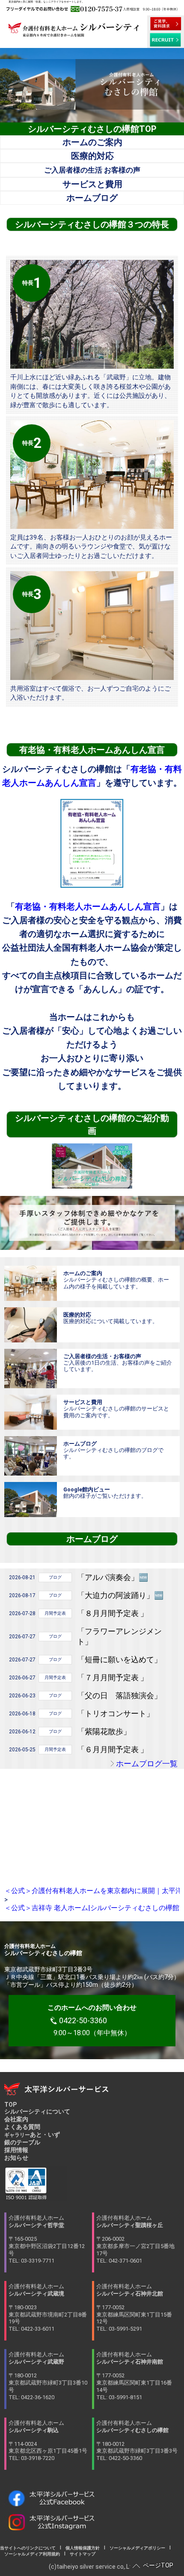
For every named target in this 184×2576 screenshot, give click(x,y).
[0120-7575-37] (92, 9)
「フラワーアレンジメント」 (119, 1636)
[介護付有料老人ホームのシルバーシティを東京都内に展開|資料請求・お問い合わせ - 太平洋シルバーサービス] (166, 24)
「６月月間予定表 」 (113, 1749)
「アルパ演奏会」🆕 (113, 1577)
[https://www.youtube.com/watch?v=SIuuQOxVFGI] (92, 1166)
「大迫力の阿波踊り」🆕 (120, 1595)
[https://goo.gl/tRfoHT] (31, 1500)
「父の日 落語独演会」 (119, 1695)
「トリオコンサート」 (116, 1713)
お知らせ (16, 2158)
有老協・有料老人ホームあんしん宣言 (88, 906)
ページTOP (158, 2565)
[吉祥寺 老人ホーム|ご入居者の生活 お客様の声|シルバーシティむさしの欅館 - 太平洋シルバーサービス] (31, 1368)
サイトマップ (80, 2554)
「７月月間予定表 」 (113, 1677)
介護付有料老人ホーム (47, 2239)
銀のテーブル (22, 2142)
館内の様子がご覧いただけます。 (105, 1493)
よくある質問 (22, 2127)
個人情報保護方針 (83, 2548)
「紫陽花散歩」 (104, 1731)
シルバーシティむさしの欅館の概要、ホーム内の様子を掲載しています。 (116, 1280)
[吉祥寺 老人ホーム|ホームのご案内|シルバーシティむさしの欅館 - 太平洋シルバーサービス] (31, 1283)
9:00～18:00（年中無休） (92, 2020)
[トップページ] (74, 33)
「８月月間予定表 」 (113, 1613)
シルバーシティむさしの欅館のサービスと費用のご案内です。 (116, 1409)
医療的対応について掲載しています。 (111, 1318)
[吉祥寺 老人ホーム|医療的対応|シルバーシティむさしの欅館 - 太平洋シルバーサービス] (31, 1325)
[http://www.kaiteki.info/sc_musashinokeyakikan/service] (31, 1412)
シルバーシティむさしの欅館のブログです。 (113, 1450)
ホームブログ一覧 (147, 1764)
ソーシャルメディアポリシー (137, 2548)
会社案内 (16, 2119)
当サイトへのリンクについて (30, 2548)
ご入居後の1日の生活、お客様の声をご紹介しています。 (118, 1363)
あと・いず (32, 2135)
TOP (10, 2105)
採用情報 (16, 2150)
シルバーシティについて (37, 2111)
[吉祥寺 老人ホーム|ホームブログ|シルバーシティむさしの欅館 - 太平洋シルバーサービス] (31, 1456)
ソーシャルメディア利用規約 (32, 2554)
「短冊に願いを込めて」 (119, 1659)
